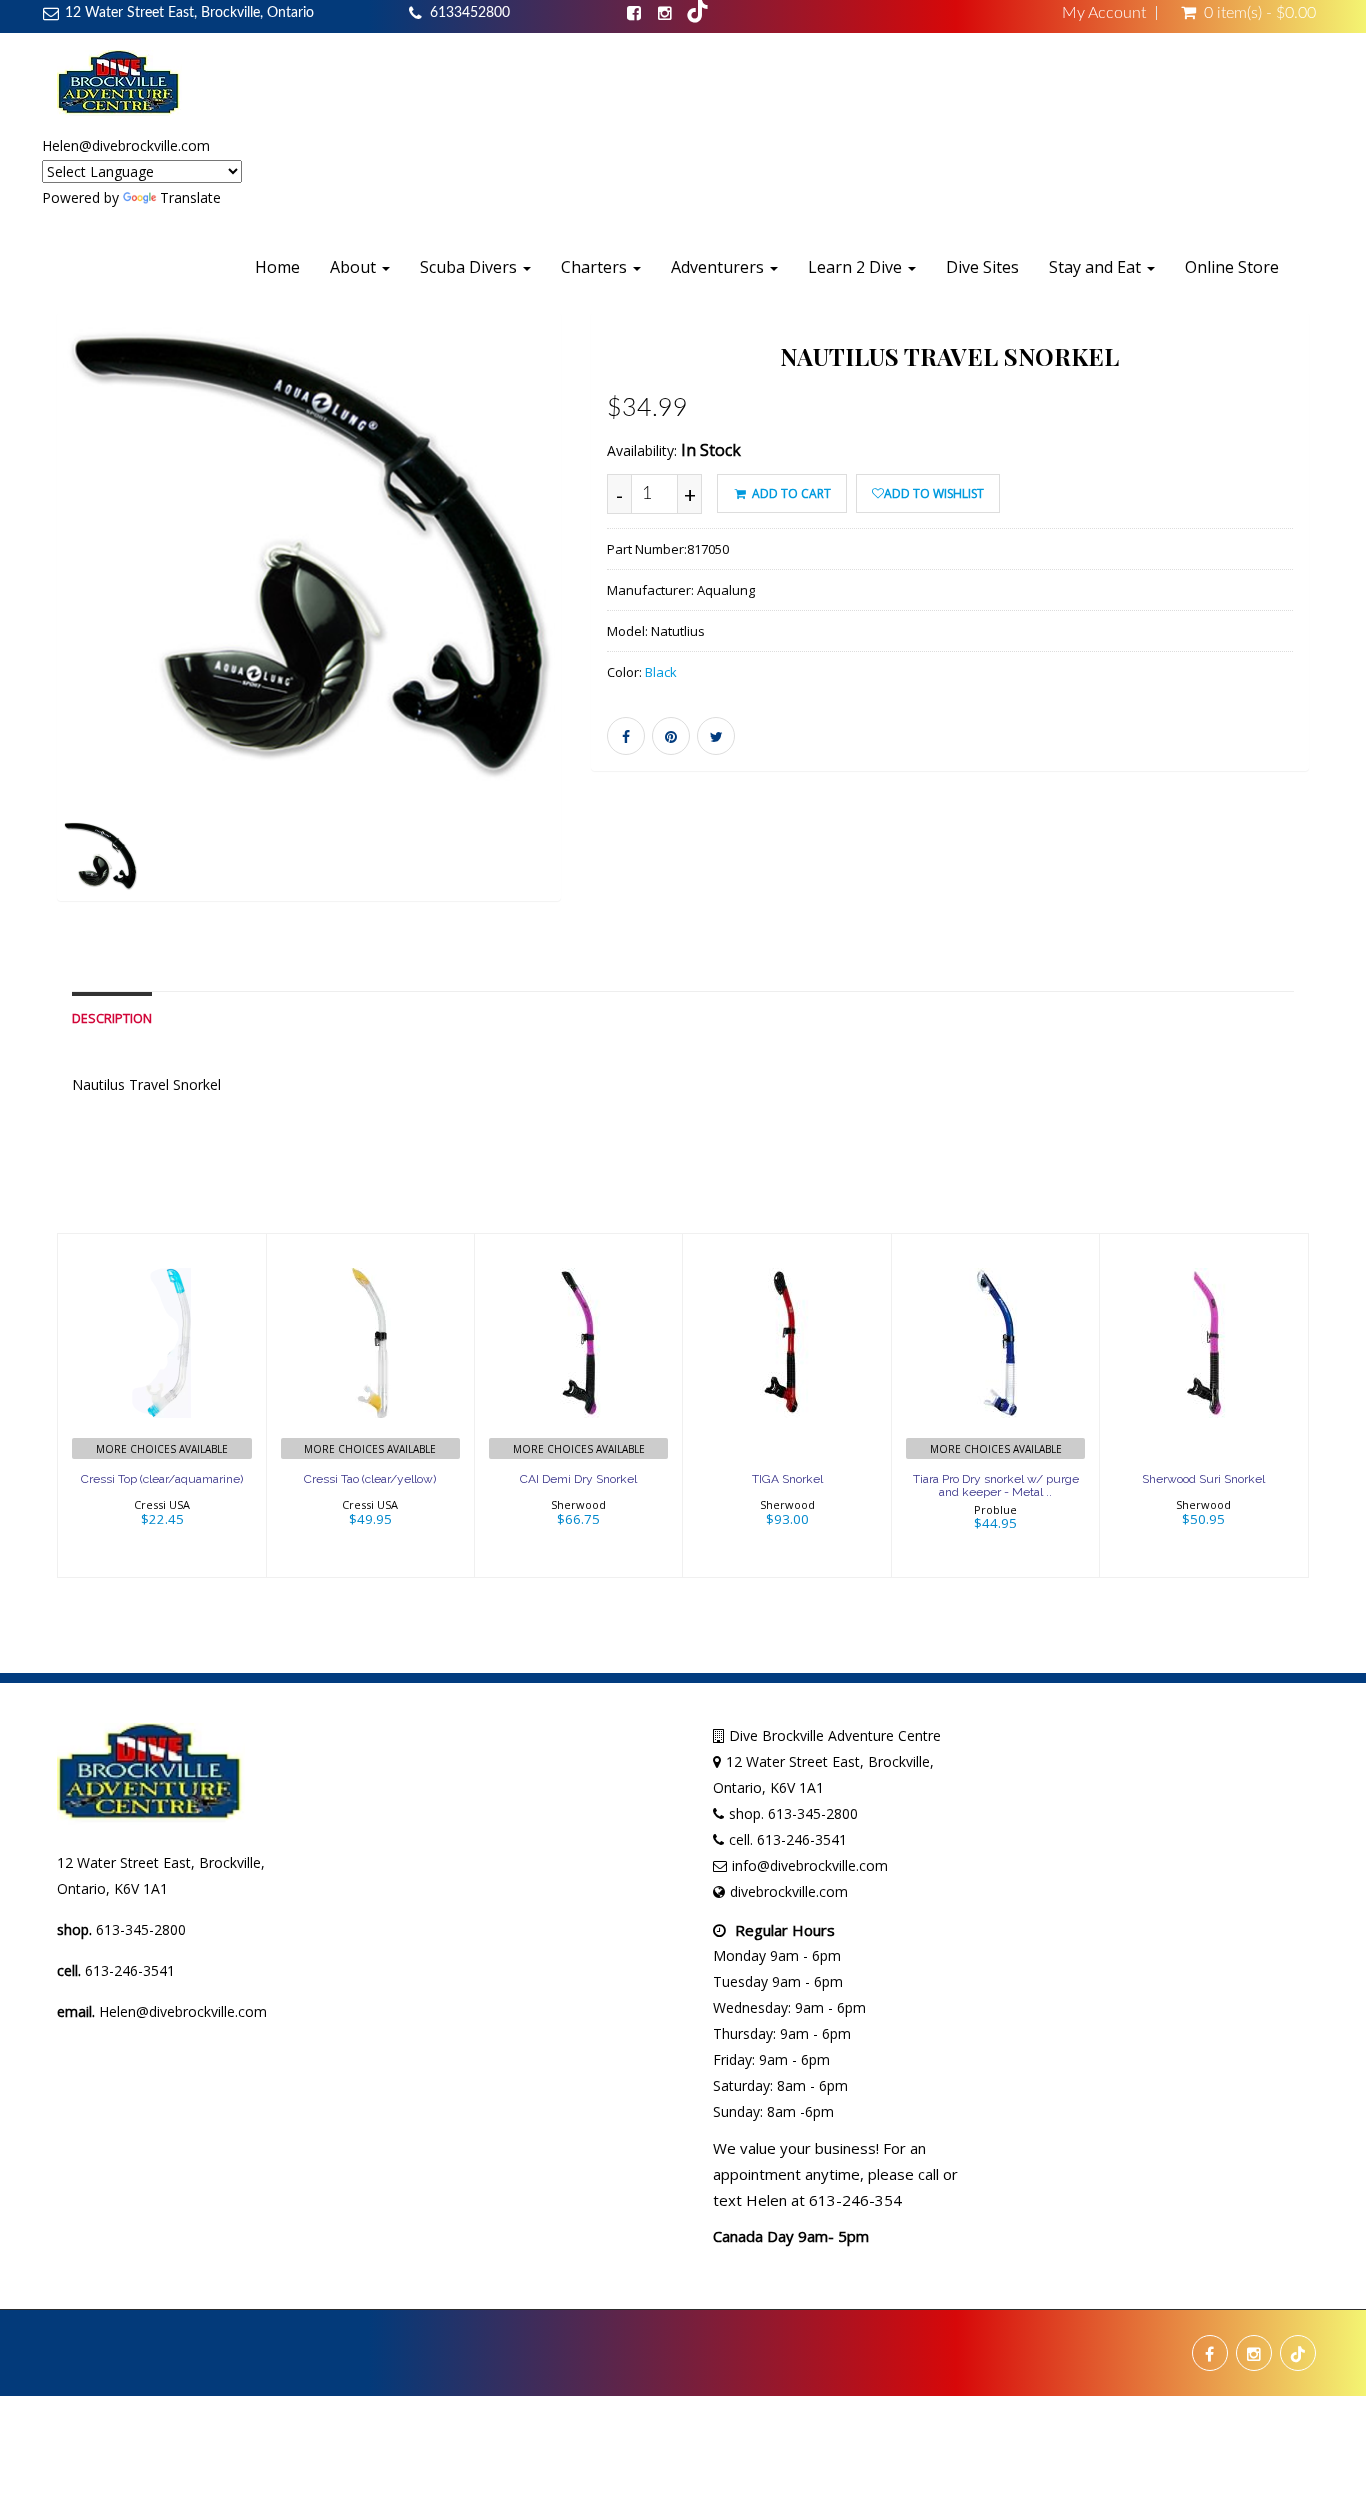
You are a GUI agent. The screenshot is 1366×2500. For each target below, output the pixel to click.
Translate (190, 197)
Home (277, 267)
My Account (1104, 13)
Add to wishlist (934, 493)
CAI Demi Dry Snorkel (578, 1479)
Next (610, 635)
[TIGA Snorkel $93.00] (787, 1403)
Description (112, 1018)
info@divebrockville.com (810, 1865)
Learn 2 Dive (857, 267)
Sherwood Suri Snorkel (1203, 1479)
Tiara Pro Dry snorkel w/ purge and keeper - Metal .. (996, 1485)
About (355, 267)
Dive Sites (982, 267)
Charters (596, 267)
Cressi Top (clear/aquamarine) (162, 1479)
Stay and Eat (1097, 267)
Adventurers (719, 267)
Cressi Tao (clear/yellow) (370, 1479)
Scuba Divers (470, 267)
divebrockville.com (789, 1891)
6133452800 (470, 13)
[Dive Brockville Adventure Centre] (119, 83)
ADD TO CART (790, 493)
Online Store (1232, 267)
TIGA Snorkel (787, 1479)
